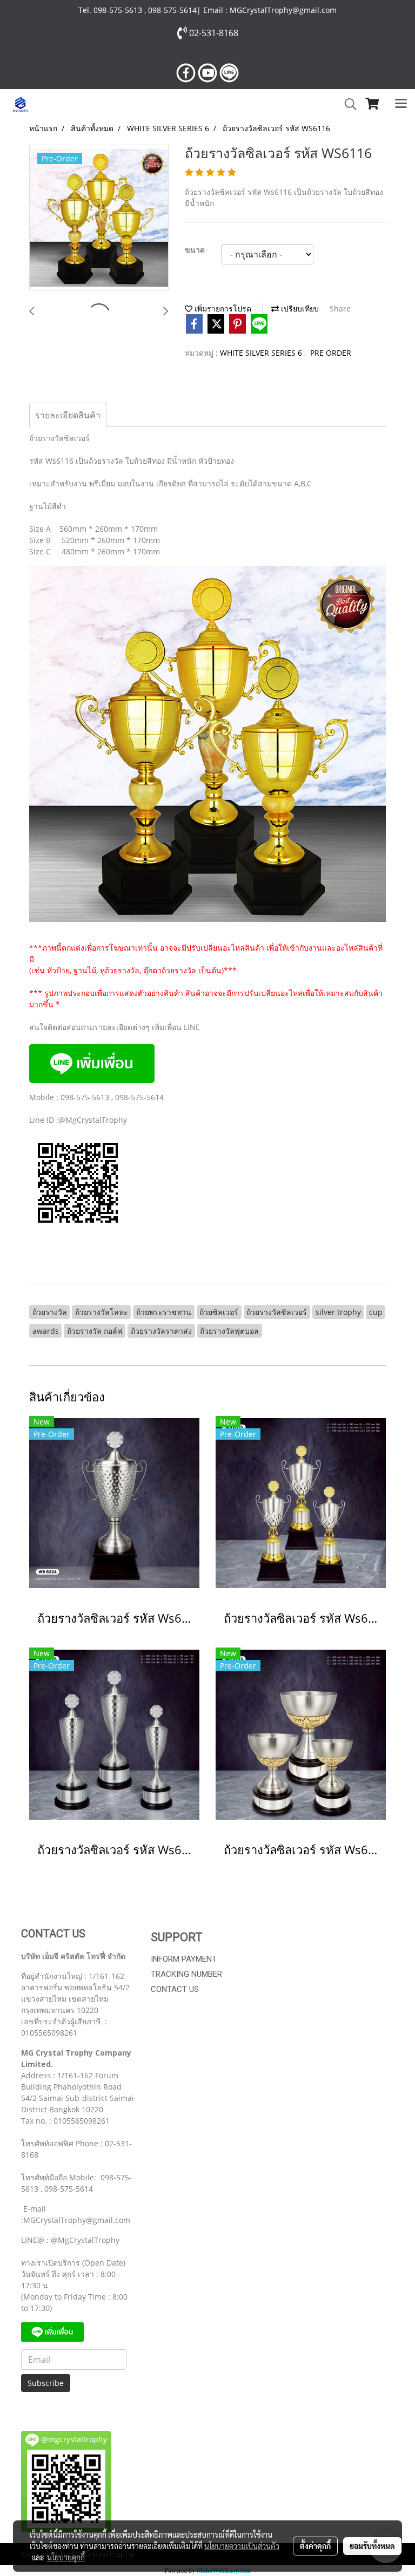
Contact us (175, 1989)
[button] (347, 104)
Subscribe (46, 2383)
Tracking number (186, 1974)
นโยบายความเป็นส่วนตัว (242, 2546)
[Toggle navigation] (401, 104)
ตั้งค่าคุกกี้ (315, 2546)
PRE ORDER (331, 353)
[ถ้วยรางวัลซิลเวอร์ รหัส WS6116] (99, 218)
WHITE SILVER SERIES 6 (262, 353)
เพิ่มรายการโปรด (222, 309)
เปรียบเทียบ (299, 309)
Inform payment (184, 1959)
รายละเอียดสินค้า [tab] (68, 415)
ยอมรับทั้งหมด (372, 2546)
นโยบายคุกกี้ (66, 2557)
